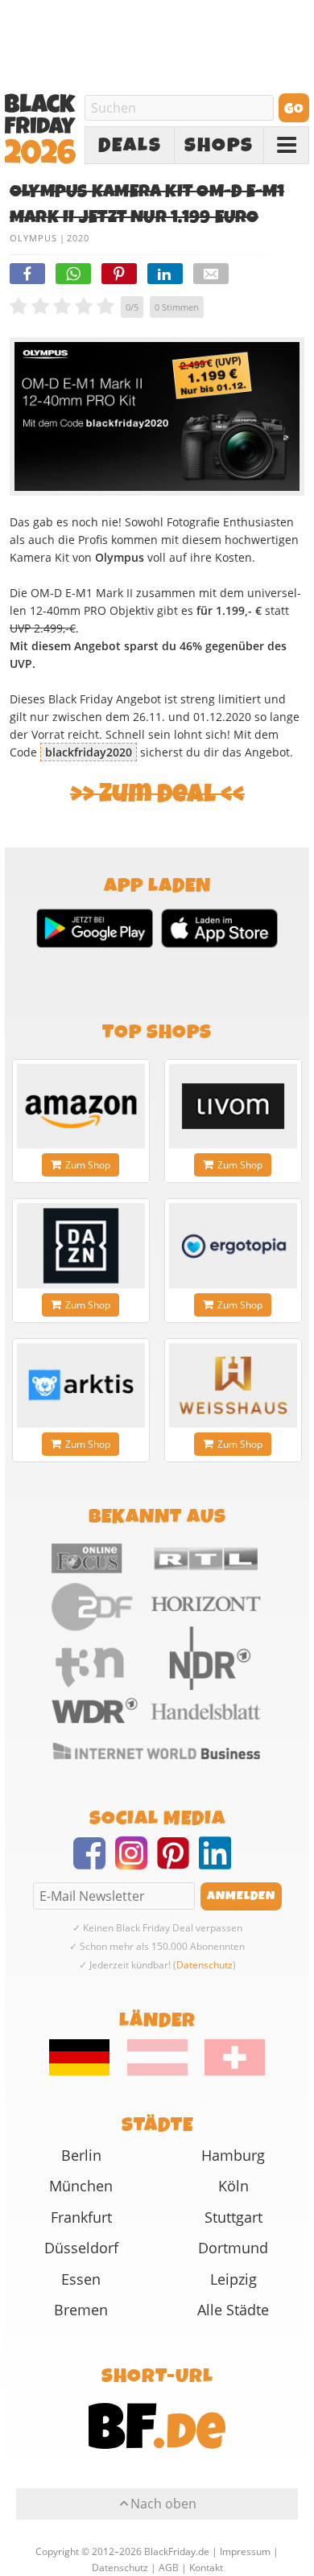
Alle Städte (233, 2310)
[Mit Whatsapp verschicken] (73, 274)
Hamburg (233, 2155)
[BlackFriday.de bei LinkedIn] (220, 1863)
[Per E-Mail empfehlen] (211, 274)
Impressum (245, 2551)
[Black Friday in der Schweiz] (228, 2071)
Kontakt (206, 2568)
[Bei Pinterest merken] (119, 274)
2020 (78, 238)
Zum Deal (157, 794)
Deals (130, 146)
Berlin (81, 2155)
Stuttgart (233, 2217)
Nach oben (163, 2504)
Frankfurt (81, 2217)
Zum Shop (88, 1165)
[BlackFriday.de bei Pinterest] (178, 1863)
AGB (169, 2568)
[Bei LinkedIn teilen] (165, 274)
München (81, 2186)
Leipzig (233, 2279)
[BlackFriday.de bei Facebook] (94, 1863)
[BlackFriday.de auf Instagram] (136, 1863)
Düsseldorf (81, 2248)
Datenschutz (205, 1965)
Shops (219, 146)
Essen (81, 2279)
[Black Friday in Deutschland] (87, 2071)
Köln (233, 2186)
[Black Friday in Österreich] (157, 2071)
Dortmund (233, 2248)
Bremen (81, 2310)
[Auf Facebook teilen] (27, 274)
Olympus (33, 238)
